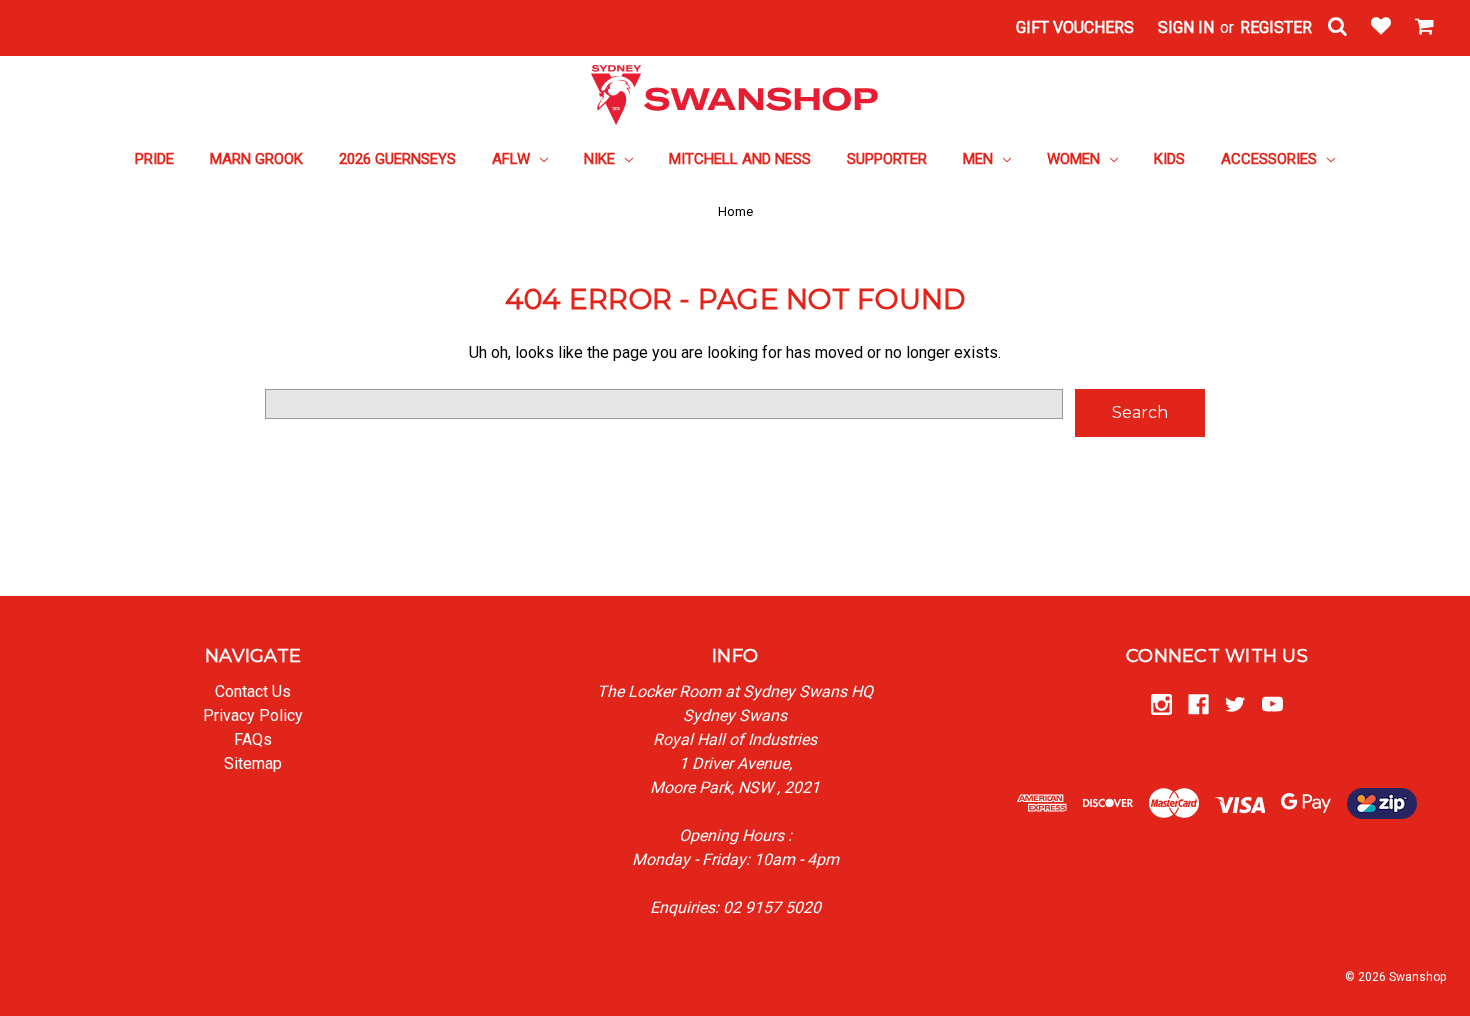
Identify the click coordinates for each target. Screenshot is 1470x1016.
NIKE (601, 159)
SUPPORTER (887, 159)
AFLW (513, 159)
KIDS (1169, 159)
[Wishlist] (1381, 28)
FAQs (253, 739)
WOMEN (1075, 159)
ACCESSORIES (1271, 159)
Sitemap (253, 763)
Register (1276, 27)
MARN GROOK (256, 159)
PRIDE (154, 159)
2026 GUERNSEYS (397, 159)
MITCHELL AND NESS (740, 159)
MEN (980, 159)
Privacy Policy (253, 715)
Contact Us (253, 691)
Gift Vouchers (1075, 27)
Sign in (1186, 27)
